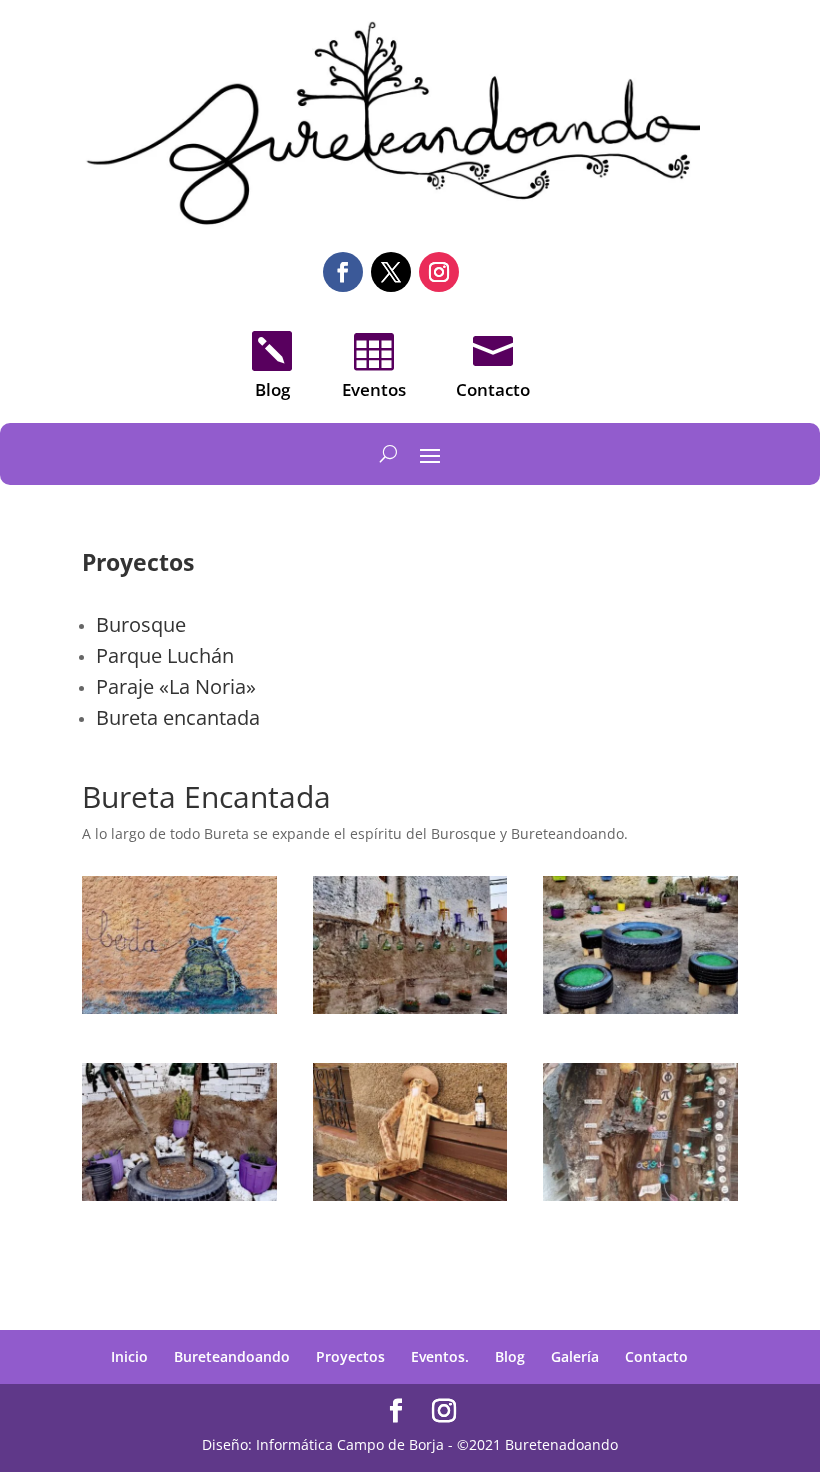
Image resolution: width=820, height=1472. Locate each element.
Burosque (141, 624)
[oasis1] (640, 1008)
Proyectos (350, 1356)
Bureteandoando (232, 1356)
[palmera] (179, 1195)
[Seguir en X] (391, 272)
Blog (510, 1356)
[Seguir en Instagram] (439, 272)
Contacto (656, 1356)
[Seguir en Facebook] (343, 272)
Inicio (129, 1356)
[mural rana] (179, 1008)
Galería (575, 1356)
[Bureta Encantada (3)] (410, 1195)
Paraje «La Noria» (176, 686)
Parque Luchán (165, 655)
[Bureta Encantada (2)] (640, 1195)
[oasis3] (410, 1008)
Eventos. (440, 1356)
